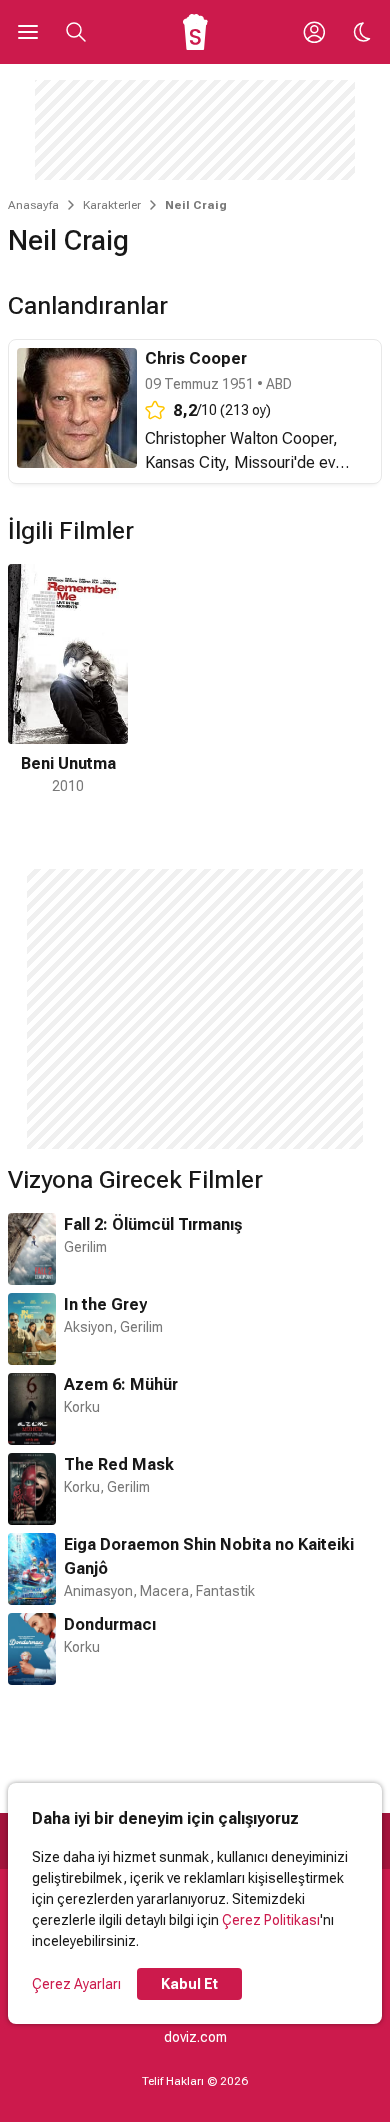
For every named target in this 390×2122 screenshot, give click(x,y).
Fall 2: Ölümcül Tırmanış (153, 1224)
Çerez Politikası (271, 1920)
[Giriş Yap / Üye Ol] (314, 32)
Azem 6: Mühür (121, 1384)
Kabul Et (189, 1984)
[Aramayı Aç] (76, 32)
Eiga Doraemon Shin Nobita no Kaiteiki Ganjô (209, 1556)
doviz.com (195, 2037)
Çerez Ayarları (76, 1984)
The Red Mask (119, 1464)
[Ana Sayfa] (195, 32)
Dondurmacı (110, 1624)
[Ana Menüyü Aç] (28, 32)
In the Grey (105, 1304)
